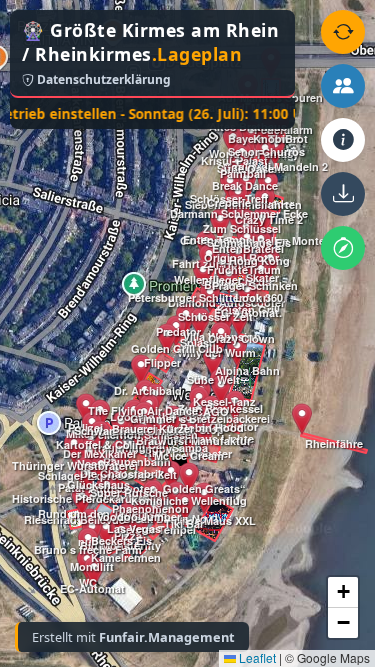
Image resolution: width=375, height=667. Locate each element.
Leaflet (256, 657)
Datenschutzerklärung (102, 79)
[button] (82, 501)
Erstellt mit (133, 637)
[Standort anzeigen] (343, 248)
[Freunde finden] (343, 86)
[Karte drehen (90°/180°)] (343, 32)
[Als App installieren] (343, 194)
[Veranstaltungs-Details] (343, 140)
